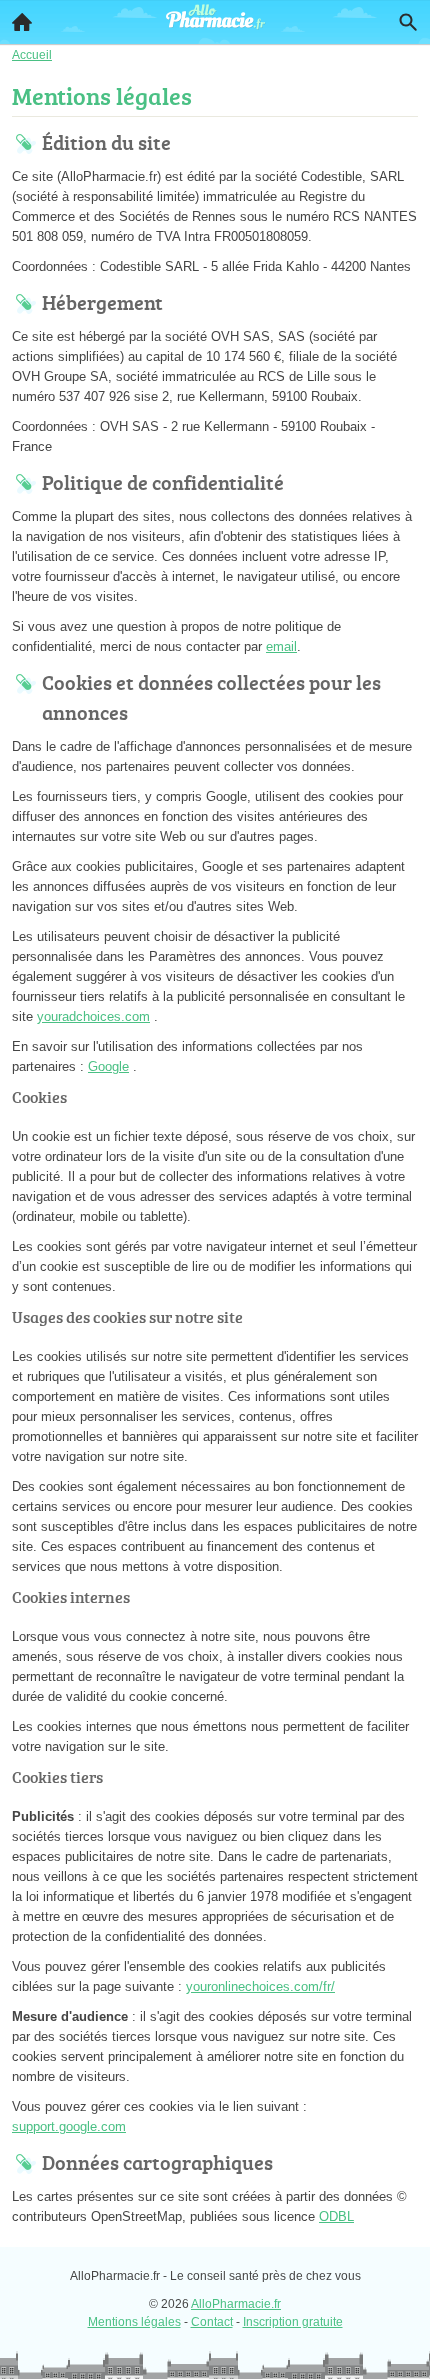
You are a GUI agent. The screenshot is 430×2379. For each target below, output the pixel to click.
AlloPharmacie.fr (236, 2304)
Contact (212, 2322)
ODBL (336, 2216)
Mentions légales (134, 2322)
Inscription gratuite (293, 2322)
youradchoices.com (93, 1016)
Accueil (22, 22)
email (281, 646)
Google (108, 1066)
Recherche (408, 22)
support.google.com (69, 2126)
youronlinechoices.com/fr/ (260, 1986)
